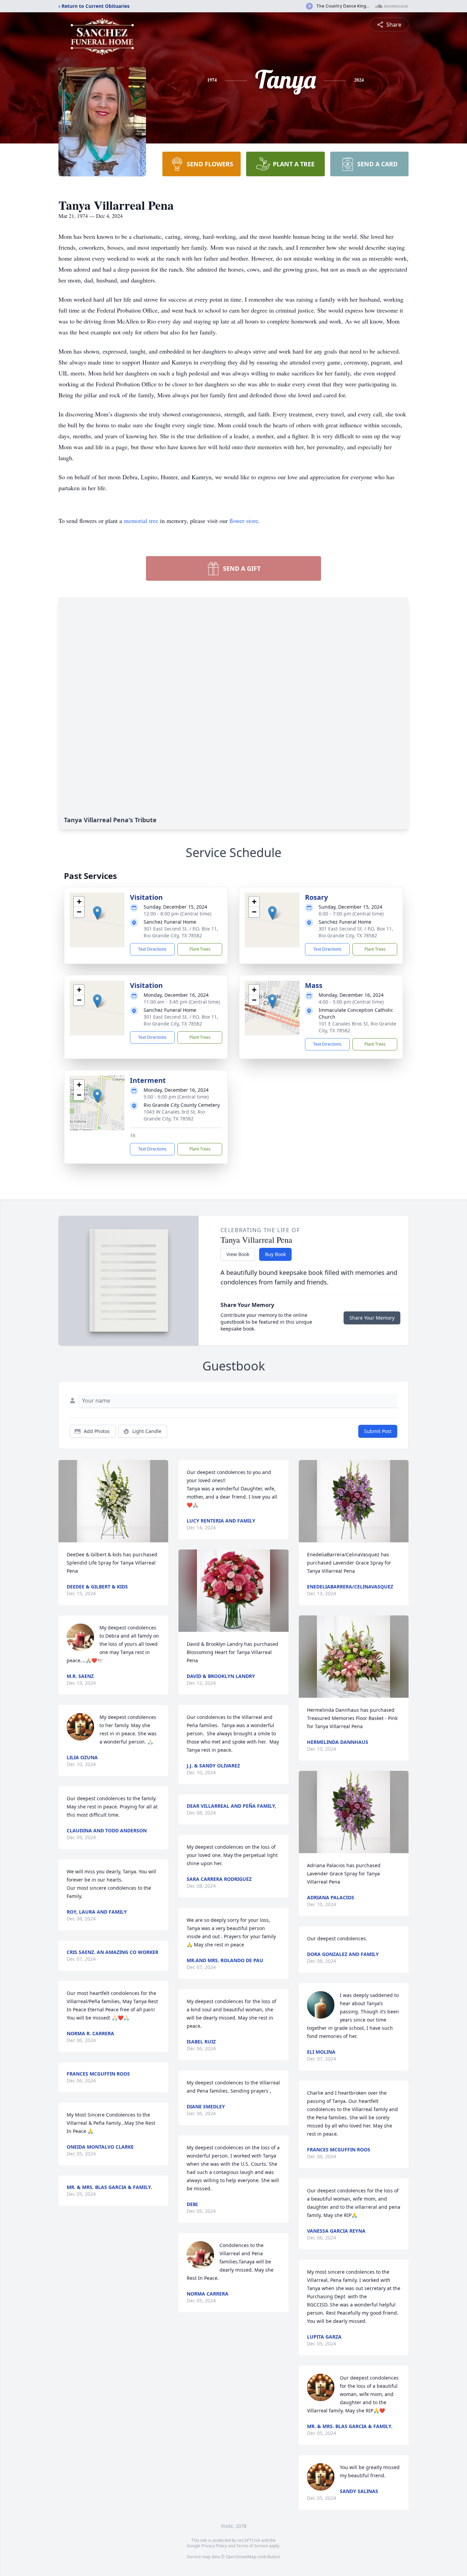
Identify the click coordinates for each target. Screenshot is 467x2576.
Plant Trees (200, 949)
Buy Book (275, 1254)
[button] (97, 913)
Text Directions (152, 949)
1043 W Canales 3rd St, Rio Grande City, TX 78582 (174, 1115)
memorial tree (141, 521)
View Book (238, 1254)
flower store (244, 521)
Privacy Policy (214, 2546)
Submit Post (378, 1431)
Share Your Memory (372, 1318)
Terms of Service (252, 2546)
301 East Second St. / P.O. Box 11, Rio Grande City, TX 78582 (181, 932)
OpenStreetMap (241, 2557)
